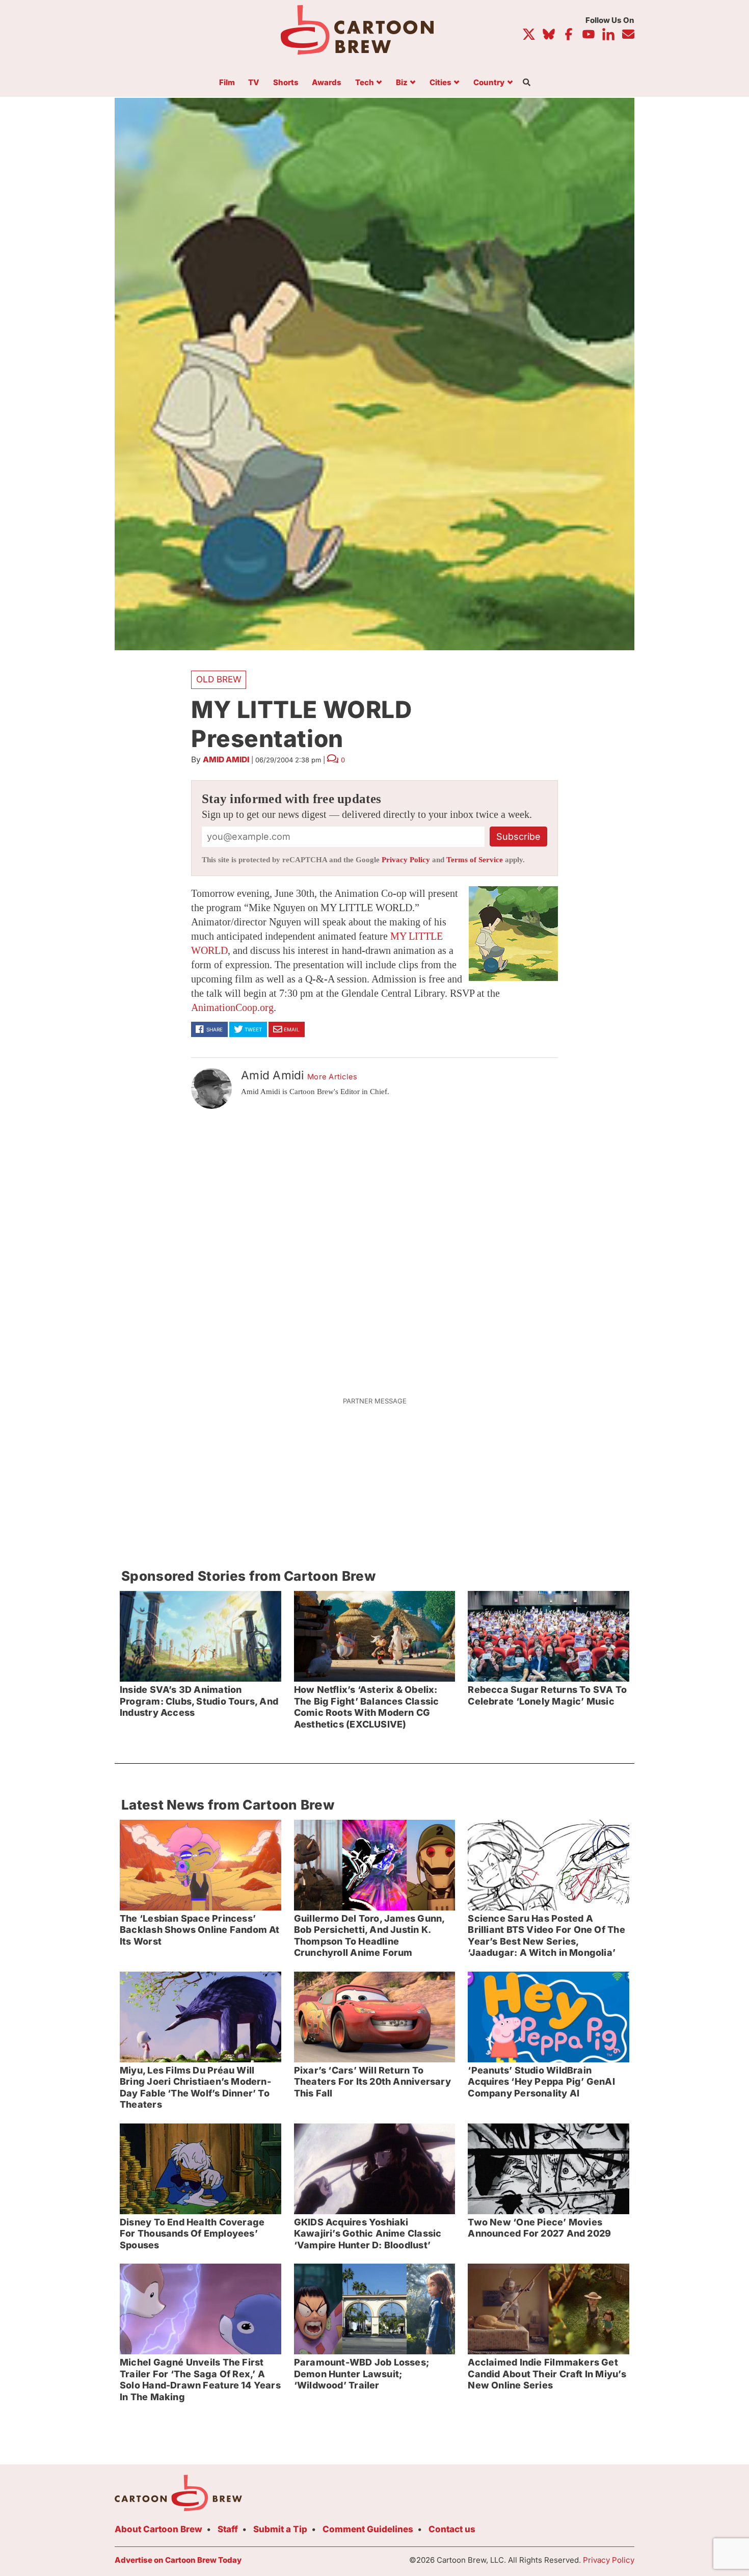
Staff (228, 2529)
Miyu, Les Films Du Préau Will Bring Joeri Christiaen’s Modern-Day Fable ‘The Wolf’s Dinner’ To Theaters (195, 2088)
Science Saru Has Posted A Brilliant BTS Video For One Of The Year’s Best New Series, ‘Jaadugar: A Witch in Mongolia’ (546, 1936)
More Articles (332, 1077)
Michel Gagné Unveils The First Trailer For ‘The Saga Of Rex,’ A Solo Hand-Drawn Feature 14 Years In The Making (200, 2380)
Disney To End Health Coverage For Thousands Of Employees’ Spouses (192, 2234)
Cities (440, 83)
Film (227, 83)
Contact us (452, 2529)
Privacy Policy (406, 860)
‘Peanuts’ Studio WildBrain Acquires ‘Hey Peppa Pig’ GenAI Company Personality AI (541, 2082)
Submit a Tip (280, 2529)
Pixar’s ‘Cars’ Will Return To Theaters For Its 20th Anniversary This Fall (372, 2082)
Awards (327, 83)
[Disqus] (374, 1246)
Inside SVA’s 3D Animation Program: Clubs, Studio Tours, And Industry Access (199, 1701)
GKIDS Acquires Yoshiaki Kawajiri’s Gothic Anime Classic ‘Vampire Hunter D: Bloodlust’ (368, 2234)
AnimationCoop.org (232, 1007)
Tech (365, 83)
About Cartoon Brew (158, 2529)
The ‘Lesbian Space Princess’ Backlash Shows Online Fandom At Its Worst (200, 1930)
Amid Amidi (226, 760)
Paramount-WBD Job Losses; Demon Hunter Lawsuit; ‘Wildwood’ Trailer (362, 2374)
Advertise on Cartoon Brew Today (178, 2560)
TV (254, 83)
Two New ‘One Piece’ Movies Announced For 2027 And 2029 (539, 2228)
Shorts (286, 83)
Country (489, 83)
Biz (402, 83)
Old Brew (219, 679)
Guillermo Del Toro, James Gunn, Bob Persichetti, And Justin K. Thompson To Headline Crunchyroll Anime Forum (370, 1936)
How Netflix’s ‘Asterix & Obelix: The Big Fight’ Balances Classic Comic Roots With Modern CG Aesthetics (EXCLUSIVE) (367, 1707)
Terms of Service (475, 860)
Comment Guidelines (368, 2529)
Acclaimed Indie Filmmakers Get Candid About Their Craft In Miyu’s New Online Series (547, 2374)
